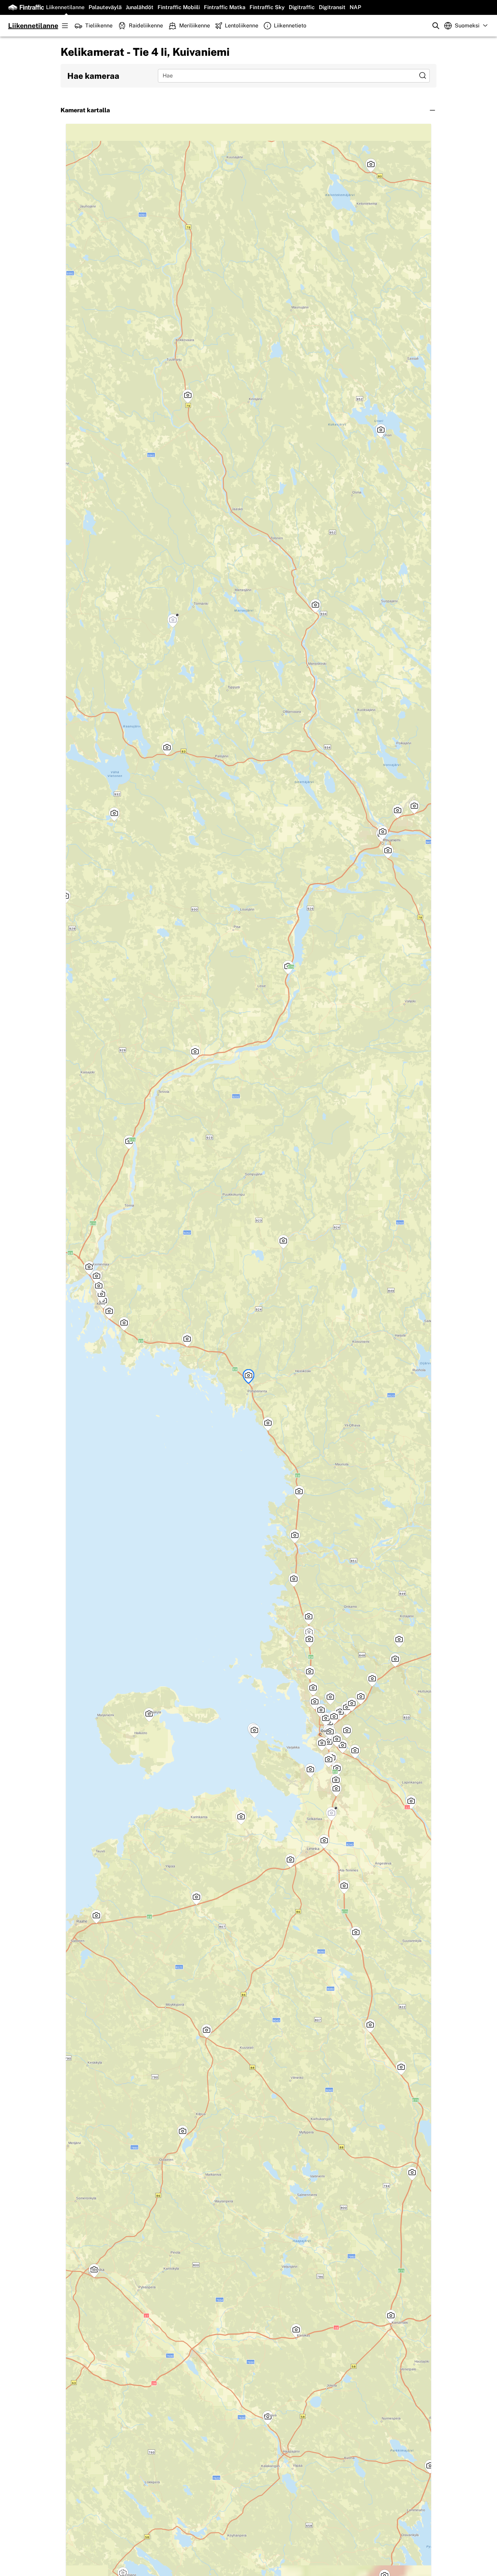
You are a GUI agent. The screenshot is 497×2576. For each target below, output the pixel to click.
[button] (249, 110)
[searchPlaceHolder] (436, 26)
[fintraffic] (26, 7)
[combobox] (289, 76)
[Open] (423, 75)
